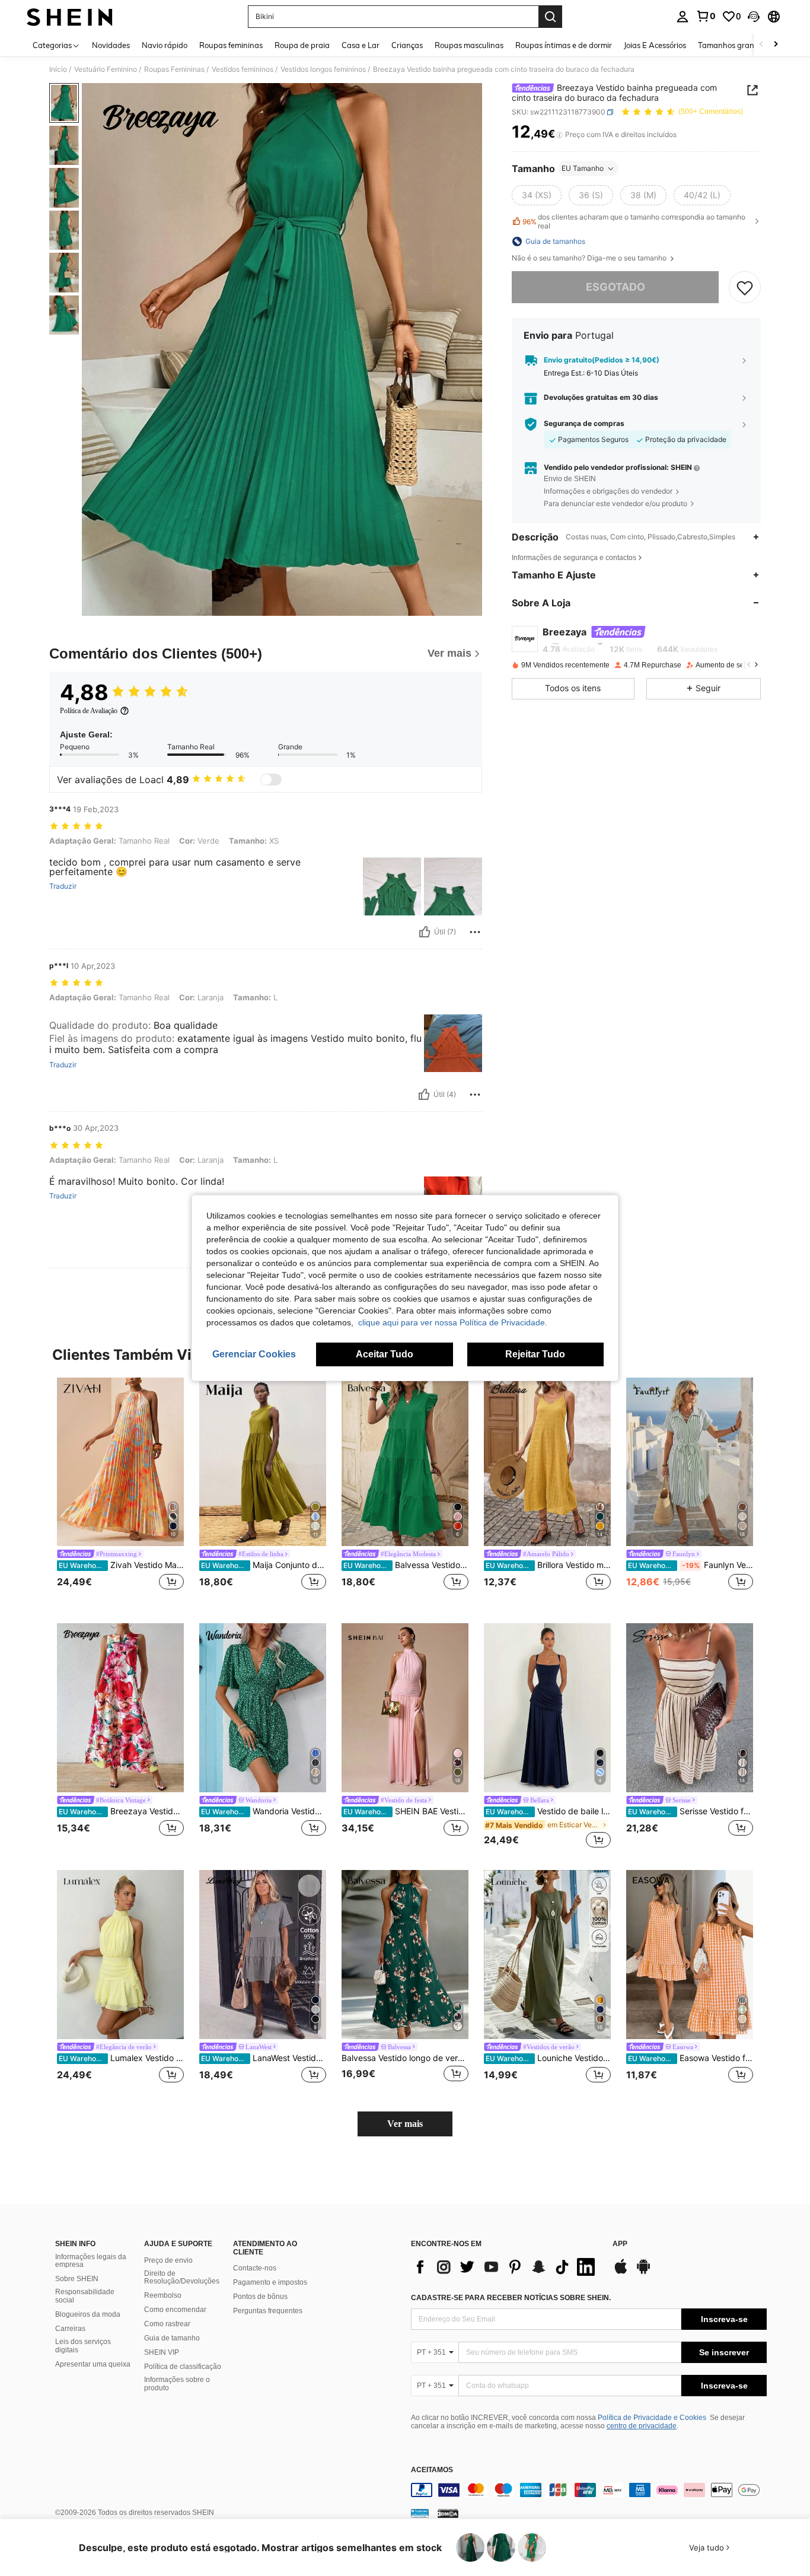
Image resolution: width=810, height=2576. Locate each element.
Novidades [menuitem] (111, 45)
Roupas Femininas (174, 69)
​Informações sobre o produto (177, 2384)
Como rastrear (167, 2324)
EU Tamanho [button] (583, 168)
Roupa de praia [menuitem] (302, 45)
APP (620, 2244)
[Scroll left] (761, 45)
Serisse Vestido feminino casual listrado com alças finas (691, 1811)
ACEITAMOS (432, 2470)
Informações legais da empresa (91, 2261)
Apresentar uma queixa (93, 2364)
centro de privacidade (642, 2426)
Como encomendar (175, 2310)
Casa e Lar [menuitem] (361, 45)
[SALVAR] (745, 287)
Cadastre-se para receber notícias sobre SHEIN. (511, 2298)
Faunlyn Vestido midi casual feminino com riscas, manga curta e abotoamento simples (691, 1565)
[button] (754, 17)
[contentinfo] (589, 2490)
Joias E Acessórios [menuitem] (655, 45)
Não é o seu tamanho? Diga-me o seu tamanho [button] (590, 258)
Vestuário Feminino (106, 69)
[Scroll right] (776, 45)
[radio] (537, 195)
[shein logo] (70, 17)
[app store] (621, 2272)
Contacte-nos (255, 2268)
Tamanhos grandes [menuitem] (732, 45)
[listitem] (120, 1491)
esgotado (616, 287)
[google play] (643, 2272)
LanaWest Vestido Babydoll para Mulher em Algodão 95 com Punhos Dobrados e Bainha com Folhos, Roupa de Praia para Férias (264, 2058)
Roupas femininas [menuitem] (231, 45)
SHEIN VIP (162, 2352)
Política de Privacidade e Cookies (652, 2418)
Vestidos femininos (243, 69)
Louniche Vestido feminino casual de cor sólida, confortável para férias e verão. (548, 2058)
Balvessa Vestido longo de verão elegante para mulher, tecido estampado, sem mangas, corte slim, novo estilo (405, 2058)
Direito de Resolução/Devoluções (182, 2278)
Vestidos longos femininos (323, 69)
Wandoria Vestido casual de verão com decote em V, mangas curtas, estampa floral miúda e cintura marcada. (264, 1811)
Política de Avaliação (89, 711)
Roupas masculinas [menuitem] (469, 45)
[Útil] (425, 932)
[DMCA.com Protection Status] (448, 2513)
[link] (706, 16)
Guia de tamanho (172, 2338)
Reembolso (163, 2295)
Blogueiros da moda (88, 2314)
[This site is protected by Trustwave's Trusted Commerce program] (420, 2513)
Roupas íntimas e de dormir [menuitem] (564, 45)
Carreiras (70, 2329)
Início (58, 69)
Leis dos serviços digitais (83, 2346)
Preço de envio (168, 2260)
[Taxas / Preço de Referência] (559, 135)
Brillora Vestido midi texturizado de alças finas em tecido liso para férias (548, 1565)
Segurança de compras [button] (584, 424)
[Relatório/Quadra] (475, 932)
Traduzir (63, 886)
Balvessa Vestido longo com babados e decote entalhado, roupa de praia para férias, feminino (406, 1565)
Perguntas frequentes (268, 2311)
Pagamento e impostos (270, 2282)
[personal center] (683, 17)
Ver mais (405, 2124)
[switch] (271, 780)
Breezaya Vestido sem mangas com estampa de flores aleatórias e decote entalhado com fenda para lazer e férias (121, 1811)
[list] (506, 2267)
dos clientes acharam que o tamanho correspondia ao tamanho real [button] (634, 221)
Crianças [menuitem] (407, 45)
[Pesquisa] (550, 17)
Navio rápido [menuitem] (165, 45)
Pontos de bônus (260, 2297)
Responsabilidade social (85, 2296)
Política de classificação (183, 2367)
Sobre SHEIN (77, 2279)
